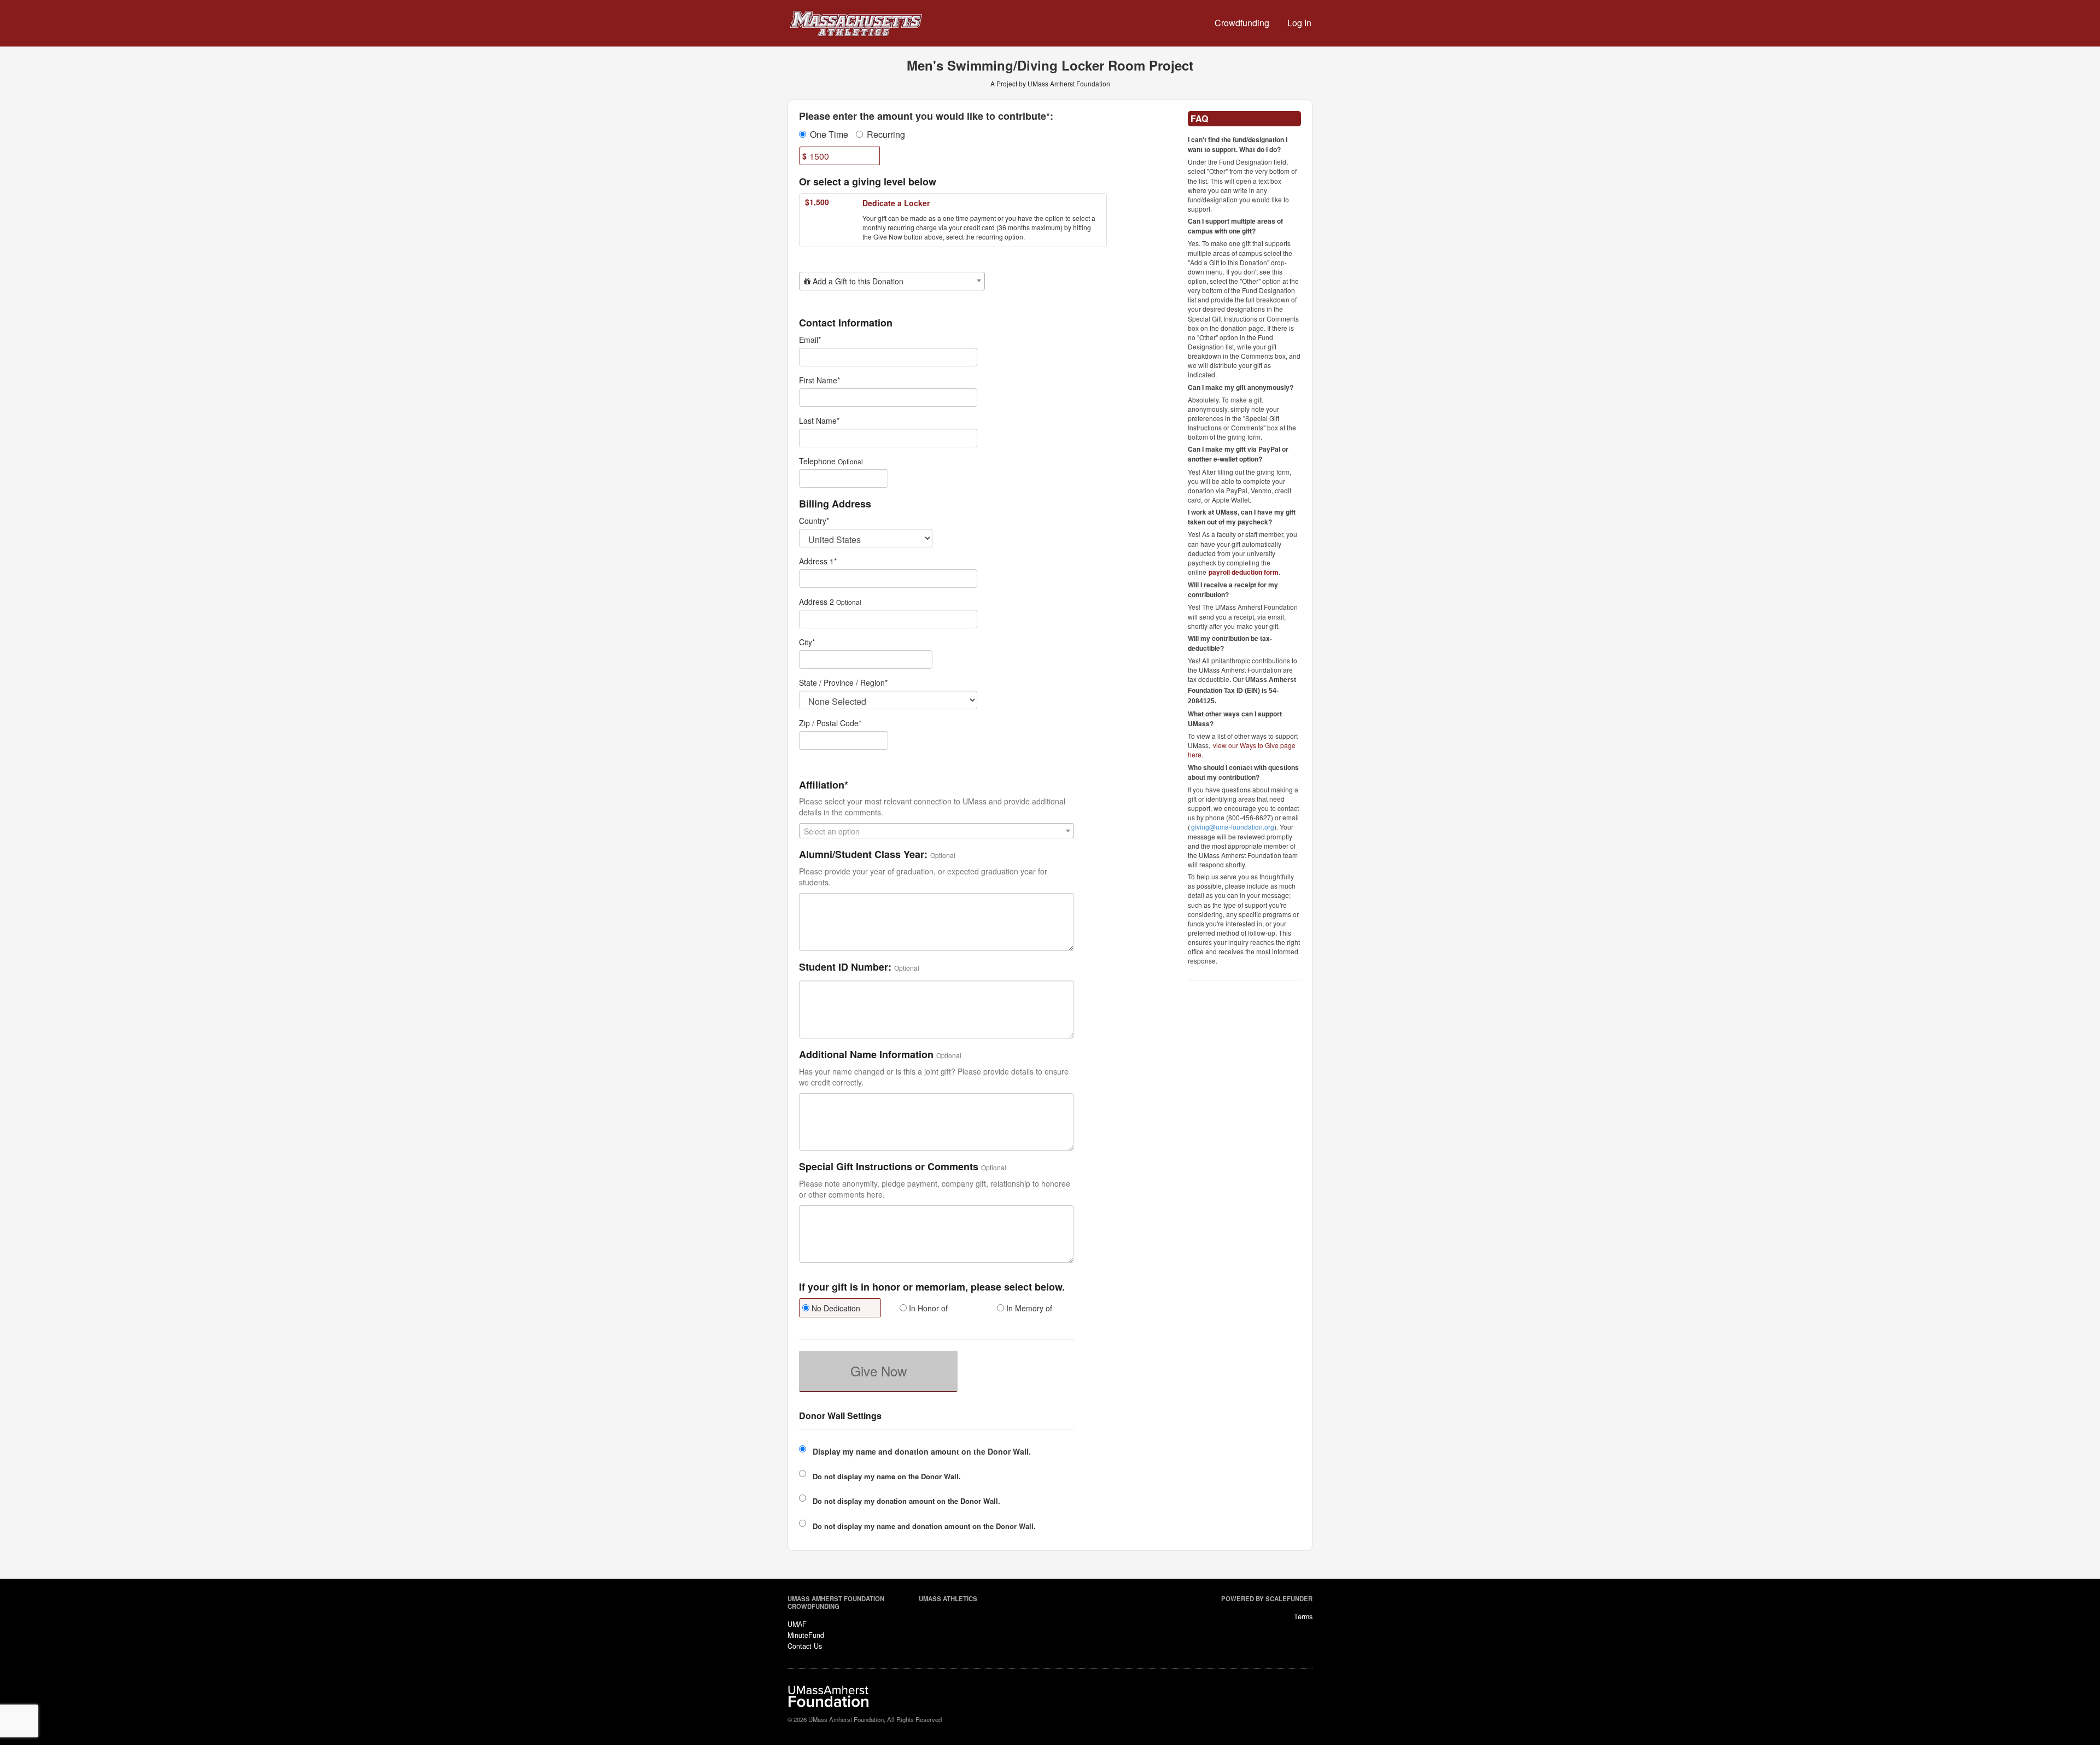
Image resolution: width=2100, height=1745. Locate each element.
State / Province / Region (843, 682)
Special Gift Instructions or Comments (889, 1167)
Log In (1299, 23)
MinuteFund (806, 1635)
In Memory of (1028, 1308)
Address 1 (818, 561)
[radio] (839, 1309)
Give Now (879, 1371)
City (807, 642)
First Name (819, 380)
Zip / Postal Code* (830, 723)
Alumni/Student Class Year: (863, 855)
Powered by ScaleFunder (1267, 1598)
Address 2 (816, 602)
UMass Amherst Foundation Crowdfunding (836, 1602)
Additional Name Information (866, 1055)
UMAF (797, 1624)
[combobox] (892, 281)
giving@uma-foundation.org (1233, 827)
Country (814, 521)
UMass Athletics (948, 1598)
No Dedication (835, 1308)
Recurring (886, 135)
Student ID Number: (845, 967)
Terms (1303, 1616)
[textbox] (892, 281)
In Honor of (927, 1308)
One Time (829, 135)
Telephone (817, 461)
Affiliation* (824, 785)
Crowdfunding (1242, 23)
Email (810, 340)
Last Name (819, 421)
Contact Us (805, 1646)
